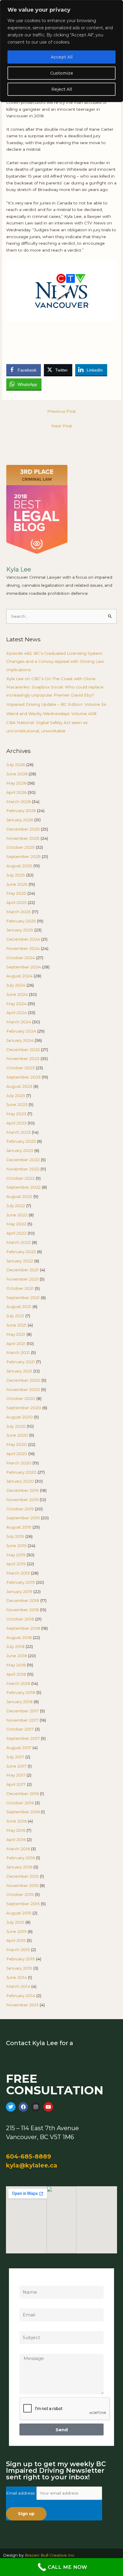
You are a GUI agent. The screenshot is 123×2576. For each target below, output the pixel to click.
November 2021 (22, 1279)
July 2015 (15, 1922)
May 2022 (16, 1224)
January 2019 (19, 1591)
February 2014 (21, 1996)
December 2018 (23, 1600)
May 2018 (16, 1665)
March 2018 (18, 1683)
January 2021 (19, 1371)
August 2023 (19, 1086)
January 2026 (20, 820)
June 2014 (17, 1977)
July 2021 (15, 1316)
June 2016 (16, 1821)
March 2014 (18, 1986)
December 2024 (23, 939)
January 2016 (19, 1867)
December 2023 (23, 1050)
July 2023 (16, 1096)
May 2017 (16, 1775)
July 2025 (16, 875)
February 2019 (21, 1582)
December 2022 (23, 1160)
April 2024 (17, 1013)
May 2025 (16, 893)
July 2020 (16, 1426)
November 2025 (23, 838)
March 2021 (18, 1352)
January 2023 (20, 1150)
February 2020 (21, 1472)
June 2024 (17, 994)
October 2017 (20, 1729)
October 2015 (20, 1894)
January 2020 (20, 1481)
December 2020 (23, 1380)
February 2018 (21, 1692)
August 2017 (19, 1748)
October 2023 (20, 1068)
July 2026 (16, 765)
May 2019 (16, 1555)
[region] (61, 51)
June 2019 (16, 1546)
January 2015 (19, 1968)
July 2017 (15, 1757)
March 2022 (19, 1242)
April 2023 (16, 1123)
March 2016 (18, 1849)
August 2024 (19, 976)
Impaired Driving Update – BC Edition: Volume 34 (56, 704)
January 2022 (20, 1261)
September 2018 (23, 1628)
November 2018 (23, 1610)
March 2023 (19, 1132)
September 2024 (24, 967)
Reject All (62, 89)
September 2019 (23, 1518)
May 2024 (16, 1004)
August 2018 (19, 1637)
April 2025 (16, 902)
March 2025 (19, 912)
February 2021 (21, 1362)
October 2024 (21, 958)
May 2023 (16, 1114)
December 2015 (23, 1876)
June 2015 (16, 1931)
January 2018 (19, 1702)
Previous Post (61, 411)
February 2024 (21, 1031)
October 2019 (20, 1509)
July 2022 (16, 1206)
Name (26, 2282)
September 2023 (23, 1077)
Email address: (21, 2493)
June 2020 (17, 1435)
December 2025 (23, 829)
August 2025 (19, 866)
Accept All (62, 57)
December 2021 (23, 1270)
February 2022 (21, 1252)
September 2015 (23, 1904)
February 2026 (21, 811)
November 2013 (22, 2005)
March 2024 (19, 1022)
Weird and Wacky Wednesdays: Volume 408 (51, 714)
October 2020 (21, 1398)
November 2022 (23, 1169)
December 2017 (23, 1711)
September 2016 (23, 1812)
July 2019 (15, 1536)
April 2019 (16, 1564)
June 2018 (17, 1656)
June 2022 (17, 1215)
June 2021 (16, 1325)
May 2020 (17, 1444)
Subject (27, 2328)
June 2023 (17, 1104)
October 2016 (20, 1803)
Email (25, 2305)
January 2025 (20, 930)
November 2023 (23, 1059)
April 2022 (16, 1233)
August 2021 (19, 1307)
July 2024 (16, 985)
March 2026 (19, 802)
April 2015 (16, 1940)
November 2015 (22, 1885)
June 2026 (17, 774)
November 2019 (22, 1500)
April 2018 (16, 1674)
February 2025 (21, 921)
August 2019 (19, 1527)
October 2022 (20, 1178)
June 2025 (17, 884)
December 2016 (23, 1794)
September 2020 (24, 1408)
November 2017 (22, 1720)
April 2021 (16, 1344)
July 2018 (15, 1646)
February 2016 (21, 1858)
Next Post (62, 426)
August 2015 (19, 1913)
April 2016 (16, 1839)
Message (29, 2350)
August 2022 (19, 1196)
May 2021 (16, 1334)
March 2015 (18, 1950)
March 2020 (19, 1463)
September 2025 (23, 856)
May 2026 (16, 783)
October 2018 (20, 1619)
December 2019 (23, 1490)
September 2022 (23, 1187)
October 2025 (20, 847)
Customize (62, 73)
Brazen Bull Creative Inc (50, 2555)
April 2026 (16, 792)
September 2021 (23, 1298)
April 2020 (17, 1454)
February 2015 (21, 1959)
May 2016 (16, 1830)
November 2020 (23, 1389)
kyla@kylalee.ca (32, 2165)
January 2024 (20, 1040)
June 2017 (16, 1766)
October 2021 (20, 1288)
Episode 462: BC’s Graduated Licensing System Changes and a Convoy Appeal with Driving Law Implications (55, 661)
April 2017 (16, 1784)
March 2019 (18, 1573)
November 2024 (23, 948)
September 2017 (23, 1738)
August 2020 (20, 1417)
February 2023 (21, 1141)
